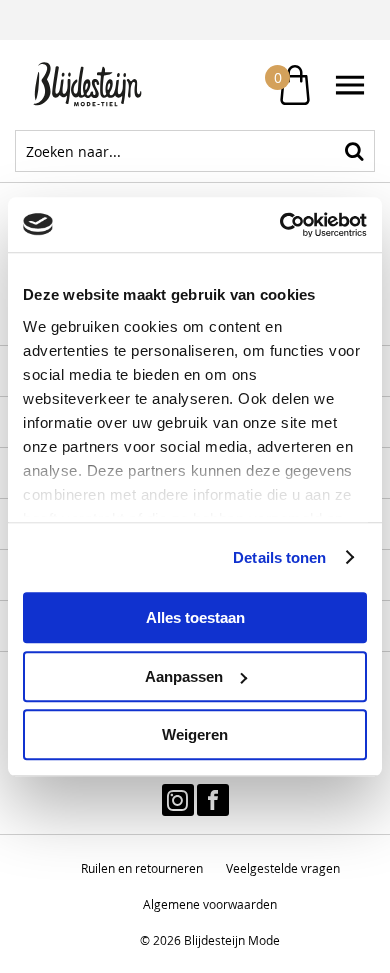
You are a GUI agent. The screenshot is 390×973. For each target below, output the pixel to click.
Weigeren (195, 734)
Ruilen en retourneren (142, 868)
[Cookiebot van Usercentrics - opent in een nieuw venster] (280, 225)
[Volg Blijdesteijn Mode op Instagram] (178, 800)
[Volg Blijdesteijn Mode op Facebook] (213, 800)
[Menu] (350, 85)
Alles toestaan (195, 617)
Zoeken (354, 151)
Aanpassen (184, 676)
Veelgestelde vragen (283, 868)
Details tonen (279, 557)
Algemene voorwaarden (210, 904)
